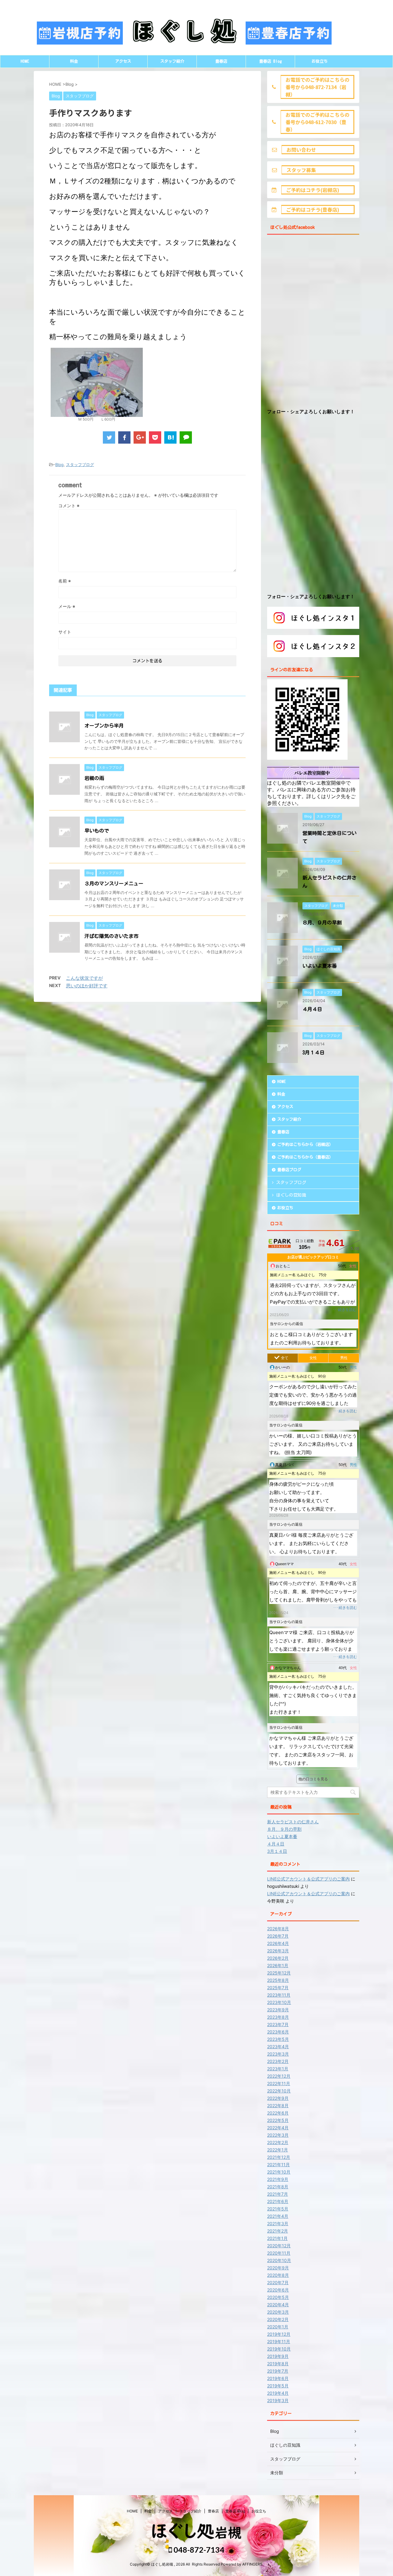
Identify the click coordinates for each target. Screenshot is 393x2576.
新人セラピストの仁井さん (293, 1822)
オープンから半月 (104, 726)
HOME (25, 61)
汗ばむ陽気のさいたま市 (111, 936)
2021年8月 (278, 2187)
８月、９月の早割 (322, 923)
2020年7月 (278, 2282)
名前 (65, 581)
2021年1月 (277, 2238)
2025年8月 (278, 1980)
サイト (65, 632)
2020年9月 (278, 2268)
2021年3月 (278, 2223)
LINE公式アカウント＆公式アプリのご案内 (308, 1879)
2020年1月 (278, 2327)
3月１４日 (313, 1053)
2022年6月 (278, 2113)
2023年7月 (278, 2024)
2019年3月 (278, 2400)
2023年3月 (278, 2054)
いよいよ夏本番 (320, 966)
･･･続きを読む (344, 1310)
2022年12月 (279, 2076)
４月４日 (312, 1009)
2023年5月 (278, 2039)
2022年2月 (278, 2142)
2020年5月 (278, 2297)
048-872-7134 (198, 2550)
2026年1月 (278, 1965)
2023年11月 (279, 1995)
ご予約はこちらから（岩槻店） (305, 1145)
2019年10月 (279, 2349)
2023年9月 (278, 2010)
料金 (74, 61)
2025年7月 (278, 1988)
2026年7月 (278, 1936)
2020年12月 (279, 2246)
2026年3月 (278, 1951)
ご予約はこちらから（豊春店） (305, 1157)
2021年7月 (278, 2194)
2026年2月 (278, 1958)
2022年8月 (278, 2105)
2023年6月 (278, 2032)
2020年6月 (278, 2290)
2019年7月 (278, 2371)
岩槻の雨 (94, 778)
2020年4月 (278, 2305)
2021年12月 (279, 2157)
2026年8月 (278, 1929)
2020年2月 (278, 2319)
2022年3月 (278, 2135)
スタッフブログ (80, 465)
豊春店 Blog (270, 61)
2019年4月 (278, 2393)
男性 (344, 1358)
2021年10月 (279, 2172)
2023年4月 (278, 2047)
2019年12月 (279, 2334)
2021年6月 (278, 2201)
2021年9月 (278, 2179)
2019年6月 (278, 2378)
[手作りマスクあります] (170, 437)
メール (67, 606)
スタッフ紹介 (172, 61)
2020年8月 (278, 2275)
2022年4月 (278, 2128)
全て (285, 1358)
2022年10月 (279, 2091)
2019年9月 (278, 2356)
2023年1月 (278, 2069)
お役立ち (320, 61)
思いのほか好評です (87, 986)
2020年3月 (278, 2312)
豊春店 (221, 61)
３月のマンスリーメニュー (114, 884)
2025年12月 (279, 1973)
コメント (69, 506)
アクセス (123, 61)
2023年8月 (278, 2017)
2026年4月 (278, 1943)
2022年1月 (278, 2150)
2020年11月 (279, 2253)
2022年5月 (278, 2120)
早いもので (97, 831)
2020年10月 (279, 2260)
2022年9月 (278, 2098)
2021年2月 (278, 2231)
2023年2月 (278, 2061)
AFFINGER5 (252, 2564)
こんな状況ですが (84, 978)
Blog (59, 465)
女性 (313, 1358)
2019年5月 (278, 2386)
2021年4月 (278, 2216)
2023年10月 (279, 2002)
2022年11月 (279, 2083)
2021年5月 (278, 2209)
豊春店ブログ (289, 1170)
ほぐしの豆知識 (291, 1195)
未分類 (277, 2473)
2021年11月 (278, 2164)
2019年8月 (278, 2364)
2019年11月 (279, 2341)
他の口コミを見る (313, 1779)
